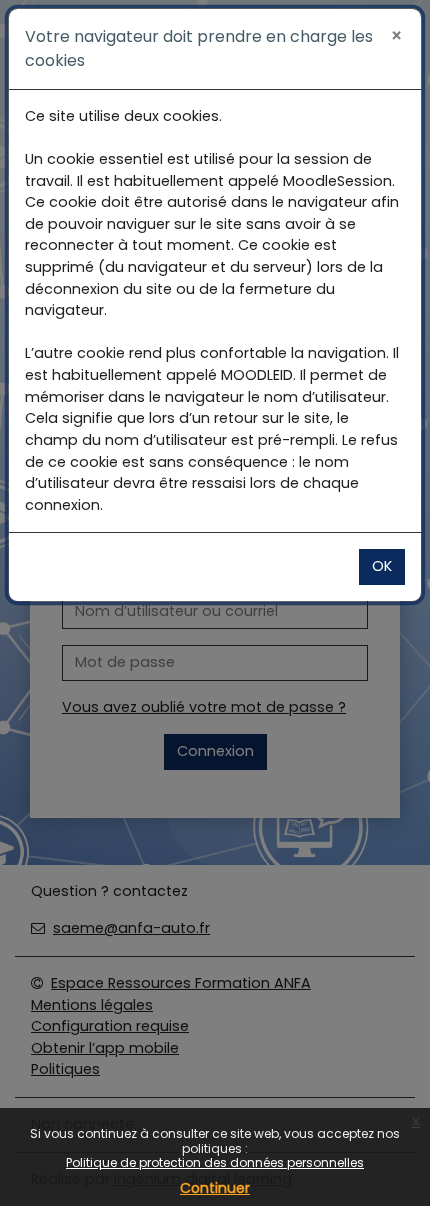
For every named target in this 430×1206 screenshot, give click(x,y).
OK (382, 566)
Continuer (215, 1188)
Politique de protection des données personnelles (215, 1162)
